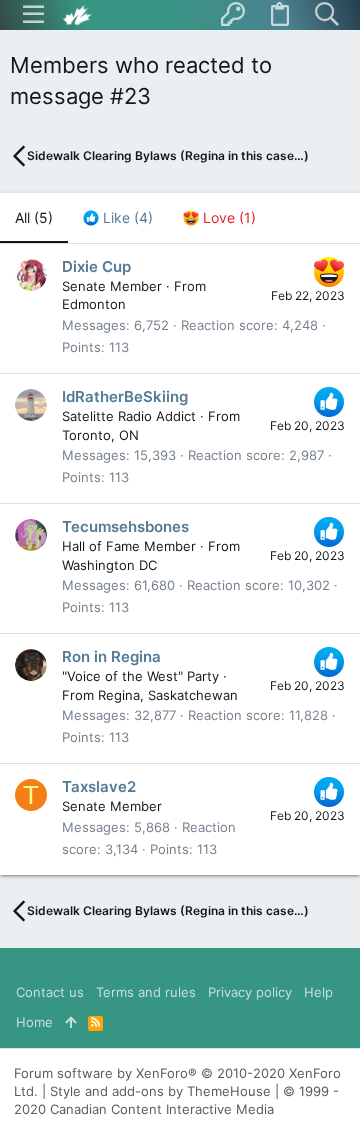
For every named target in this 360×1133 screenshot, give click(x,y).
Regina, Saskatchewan (168, 695)
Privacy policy (250, 992)
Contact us (50, 992)
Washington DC (109, 565)
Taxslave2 (99, 786)
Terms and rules (146, 992)
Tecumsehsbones (125, 526)
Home (34, 1022)
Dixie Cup (96, 266)
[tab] (118, 218)
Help (318, 992)
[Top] (70, 1022)
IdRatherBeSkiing (125, 396)
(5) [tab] (34, 217)
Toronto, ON (100, 435)
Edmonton (94, 304)
